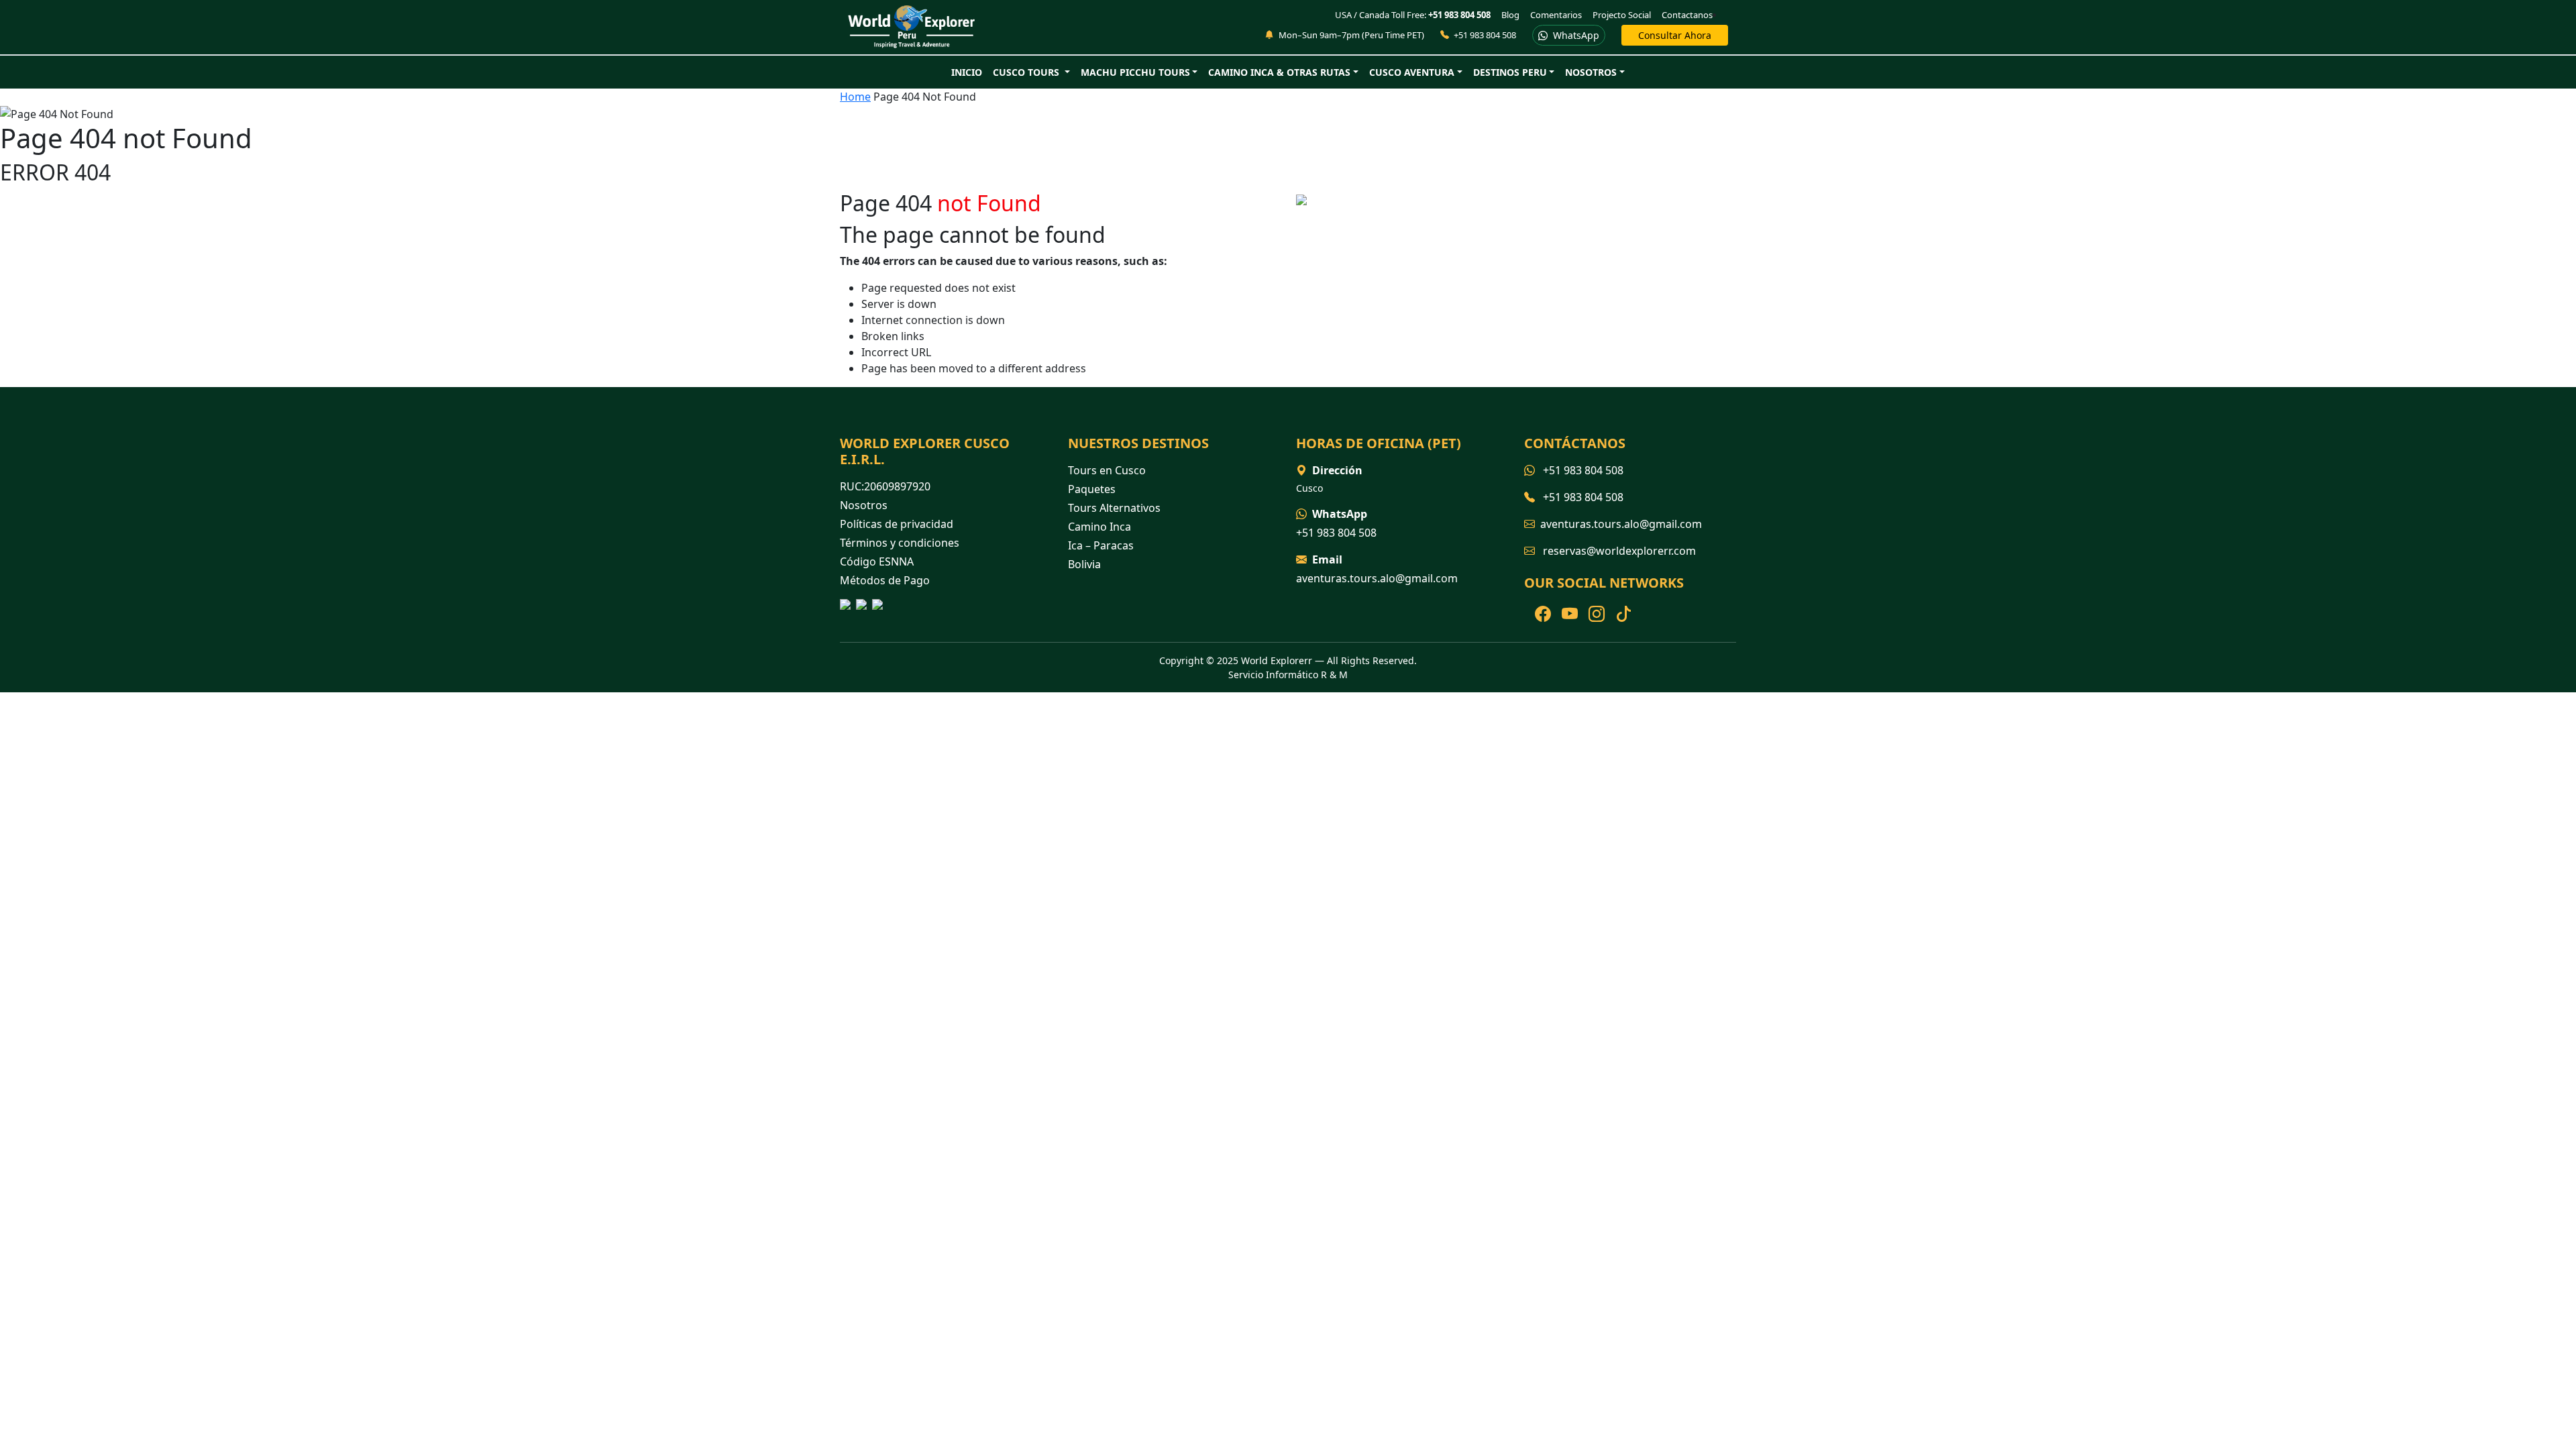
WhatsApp (1575, 35)
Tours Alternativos (1114, 508)
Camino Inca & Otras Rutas (1279, 72)
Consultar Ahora (1675, 35)
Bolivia (1084, 564)
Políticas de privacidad (897, 524)
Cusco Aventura (1412, 72)
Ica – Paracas (1101, 545)
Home (855, 97)
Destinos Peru (1510, 72)
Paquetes (1092, 489)
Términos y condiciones (900, 543)
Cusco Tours (1027, 72)
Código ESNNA (877, 561)
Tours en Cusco (1107, 470)
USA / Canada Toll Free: (1413, 15)
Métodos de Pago (885, 580)
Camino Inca (1099, 527)
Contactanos (1687, 15)
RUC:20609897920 (885, 486)
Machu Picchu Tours (1135, 72)
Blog (1510, 15)
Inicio (967, 72)
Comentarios (1556, 15)
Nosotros (1591, 72)
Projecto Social (1622, 15)
